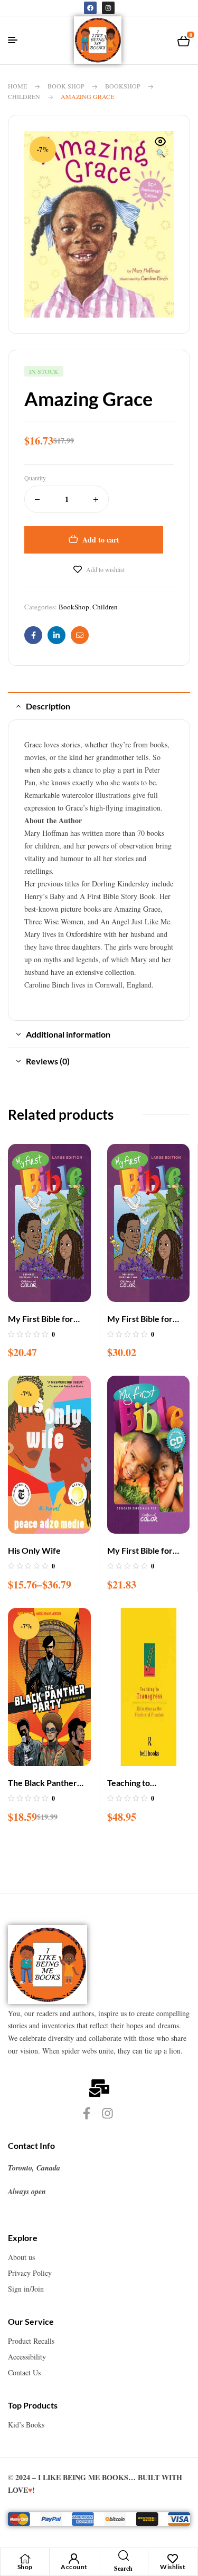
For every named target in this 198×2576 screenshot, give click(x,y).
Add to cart (101, 540)
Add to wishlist (105, 569)
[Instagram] (108, 8)
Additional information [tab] (68, 1034)
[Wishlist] (173, 2559)
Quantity (35, 478)
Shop (25, 2567)
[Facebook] (90, 8)
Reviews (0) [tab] (48, 1061)
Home (17, 86)
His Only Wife (34, 1550)
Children (24, 96)
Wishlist (173, 2567)
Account (74, 2567)
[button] (161, 148)
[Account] (74, 2559)
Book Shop (66, 86)
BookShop (123, 86)
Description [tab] (48, 706)
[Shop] (25, 2559)
